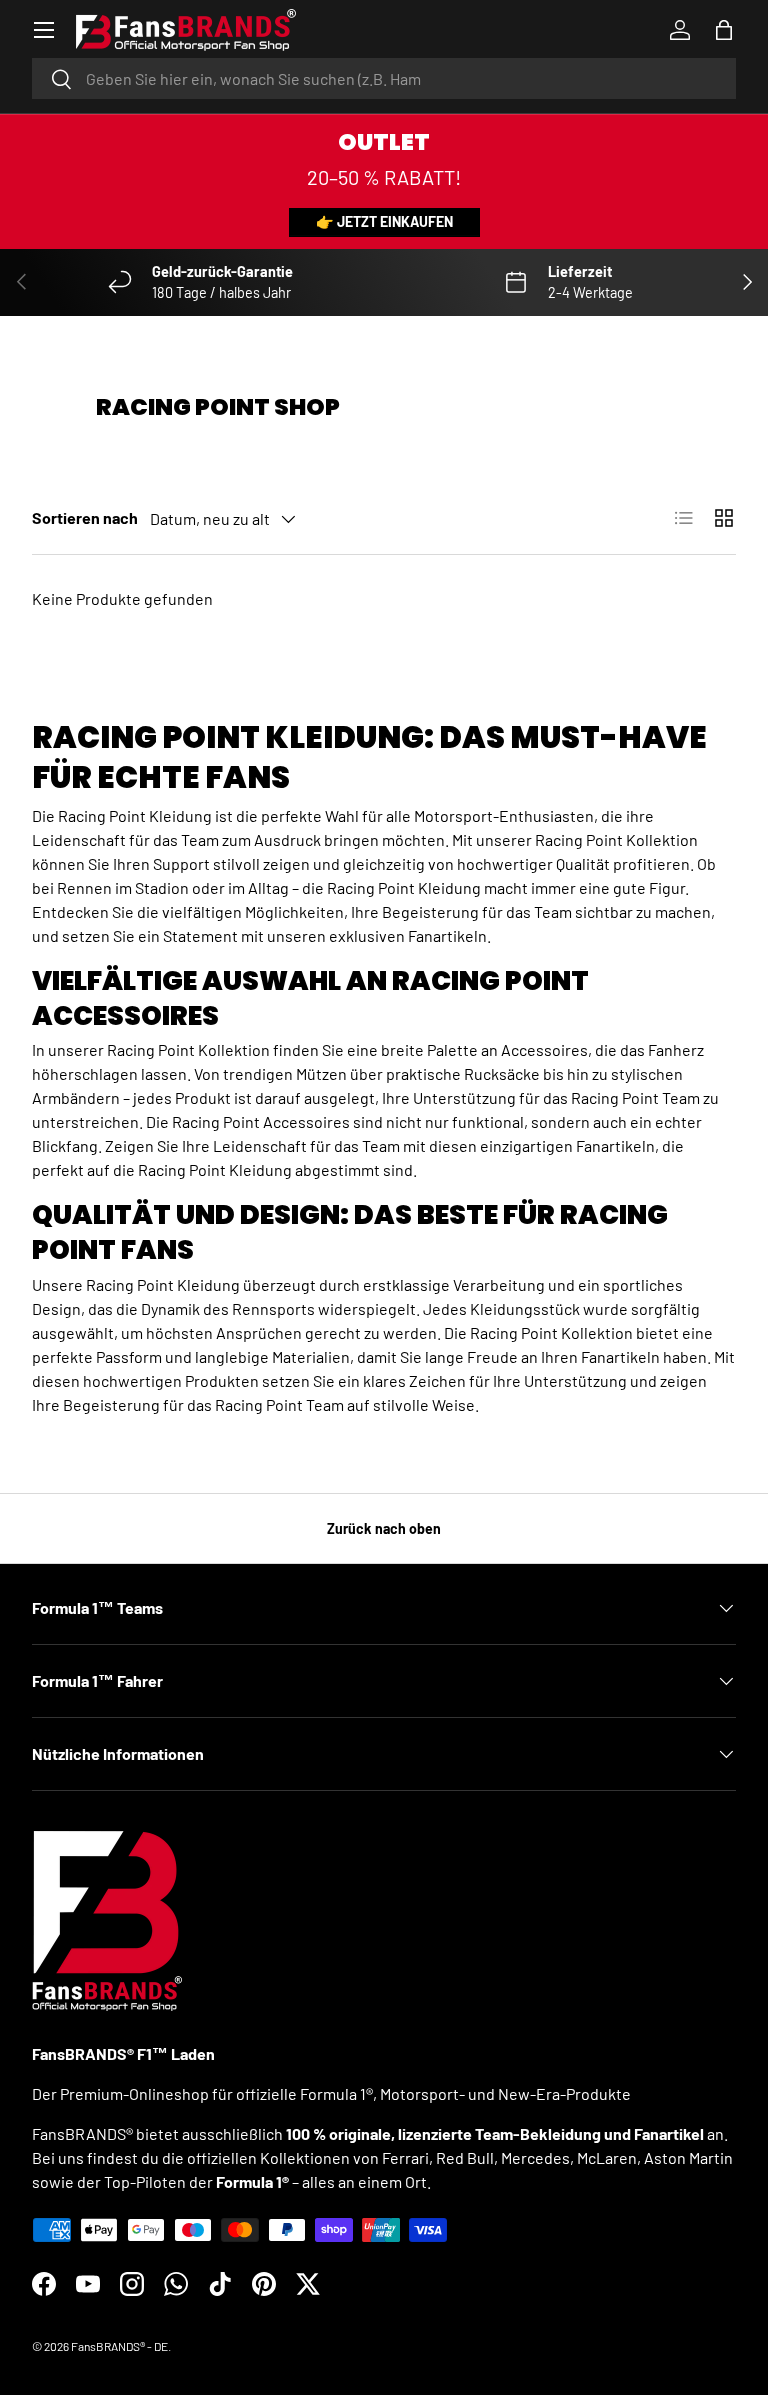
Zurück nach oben (384, 1528)
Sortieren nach (85, 517)
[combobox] (384, 78)
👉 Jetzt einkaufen (384, 221)
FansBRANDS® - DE (119, 2346)
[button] (724, 30)
